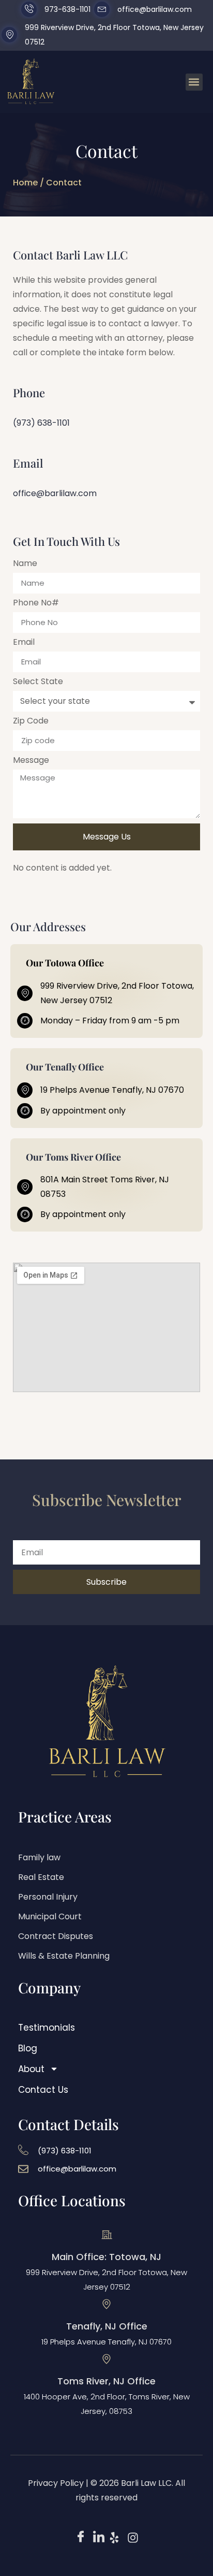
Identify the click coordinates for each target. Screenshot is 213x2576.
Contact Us (43, 2090)
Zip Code (31, 722)
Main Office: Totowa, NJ (106, 2257)
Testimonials (47, 2028)
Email (24, 643)
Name (25, 564)
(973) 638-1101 (41, 423)
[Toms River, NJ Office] (106, 2359)
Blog (28, 2048)
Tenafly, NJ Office (107, 2326)
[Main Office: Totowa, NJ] (106, 2235)
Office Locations (72, 2200)
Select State (38, 682)
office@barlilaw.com (55, 493)
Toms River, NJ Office (106, 2381)
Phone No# (36, 604)
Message (31, 761)
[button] (194, 82)
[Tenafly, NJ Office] (106, 2304)
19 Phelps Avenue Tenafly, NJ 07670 (106, 2342)
